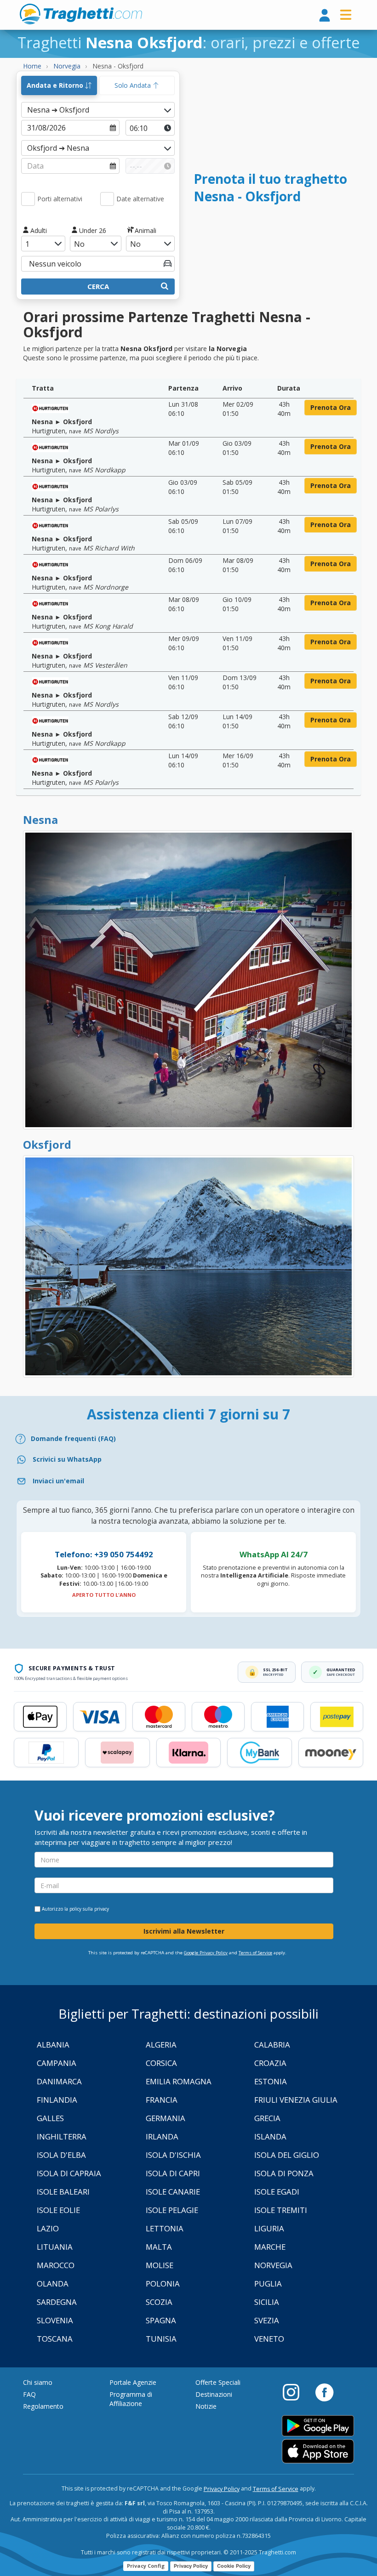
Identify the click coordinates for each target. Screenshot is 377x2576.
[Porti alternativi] (28, 199)
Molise (160, 2265)
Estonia (271, 2081)
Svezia (267, 2320)
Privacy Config (146, 2566)
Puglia (268, 2284)
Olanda (53, 2284)
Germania (166, 2118)
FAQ (29, 2394)
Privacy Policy (222, 2489)
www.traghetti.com (81, 14)
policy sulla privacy (89, 1909)
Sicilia (267, 2302)
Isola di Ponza (284, 2173)
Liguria (269, 2228)
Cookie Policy (234, 2566)
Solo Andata (134, 85)
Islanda (270, 2136)
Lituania (55, 2247)
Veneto (269, 2339)
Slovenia (55, 2320)
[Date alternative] (107, 199)
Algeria (161, 2045)
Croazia (270, 2063)
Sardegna (57, 2302)
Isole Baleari (63, 2192)
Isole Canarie (173, 2192)
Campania (57, 2063)
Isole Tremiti (281, 2210)
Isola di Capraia (69, 2173)
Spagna (161, 2320)
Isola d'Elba (61, 2155)
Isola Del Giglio (287, 2155)
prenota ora (331, 407)
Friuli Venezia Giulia (296, 2100)
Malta (159, 2247)
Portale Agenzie (133, 2382)
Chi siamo (38, 2382)
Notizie (206, 2406)
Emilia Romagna (179, 2081)
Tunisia (161, 2339)
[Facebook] (324, 2392)
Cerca (98, 286)
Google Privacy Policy (206, 1953)
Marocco (56, 2265)
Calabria (272, 2045)
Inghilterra (62, 2136)
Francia (162, 2100)
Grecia (267, 2118)
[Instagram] (296, 2392)
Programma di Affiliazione (131, 2399)
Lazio (48, 2228)
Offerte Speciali (218, 2382)
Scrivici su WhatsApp (67, 1459)
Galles (50, 2118)
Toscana (55, 2339)
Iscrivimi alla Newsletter (184, 1931)
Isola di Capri (173, 2173)
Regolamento (43, 2406)
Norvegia (273, 2265)
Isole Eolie (58, 2210)
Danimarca (59, 2081)
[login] (325, 16)
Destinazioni (214, 2394)
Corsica (161, 2063)
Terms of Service (255, 1953)
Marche (270, 2247)
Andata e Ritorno (56, 85)
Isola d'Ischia (173, 2155)
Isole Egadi (277, 2192)
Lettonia (165, 2228)
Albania (53, 2045)
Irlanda (162, 2136)
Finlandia (57, 2100)
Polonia (163, 2284)
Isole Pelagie (172, 2210)
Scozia (159, 2302)
